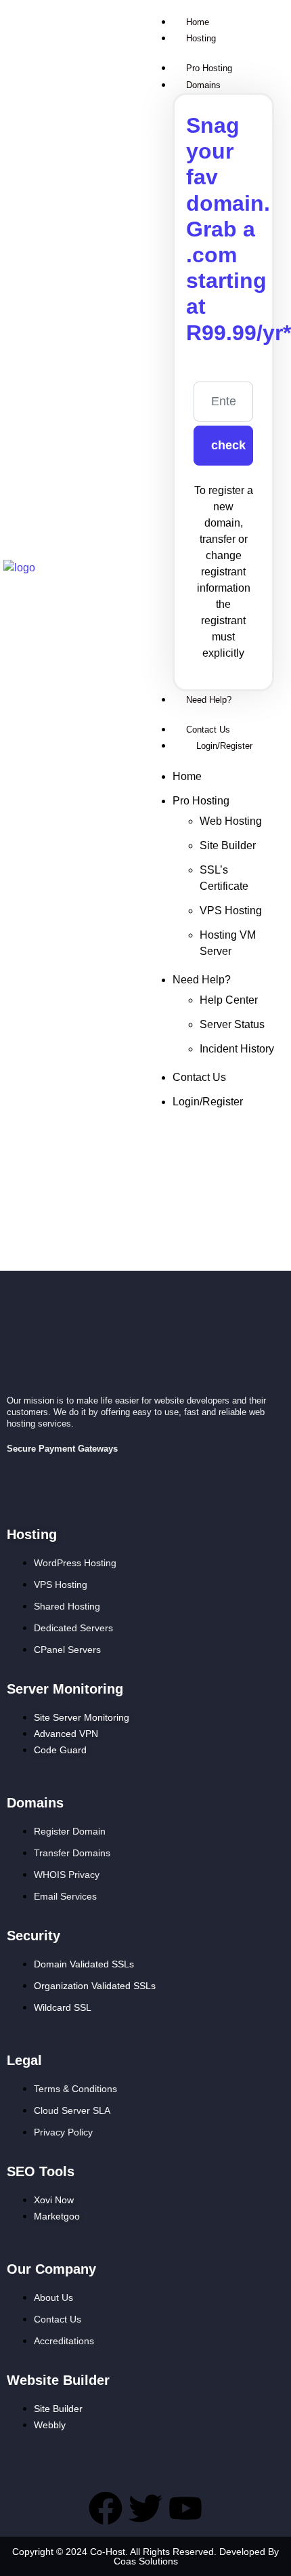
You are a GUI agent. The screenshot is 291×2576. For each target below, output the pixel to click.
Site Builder (228, 845)
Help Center (229, 1000)
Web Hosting (231, 821)
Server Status (232, 1024)
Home (187, 776)
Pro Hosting (201, 801)
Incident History (237, 1049)
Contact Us (199, 1077)
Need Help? (202, 980)
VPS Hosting (231, 911)
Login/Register (208, 1102)
